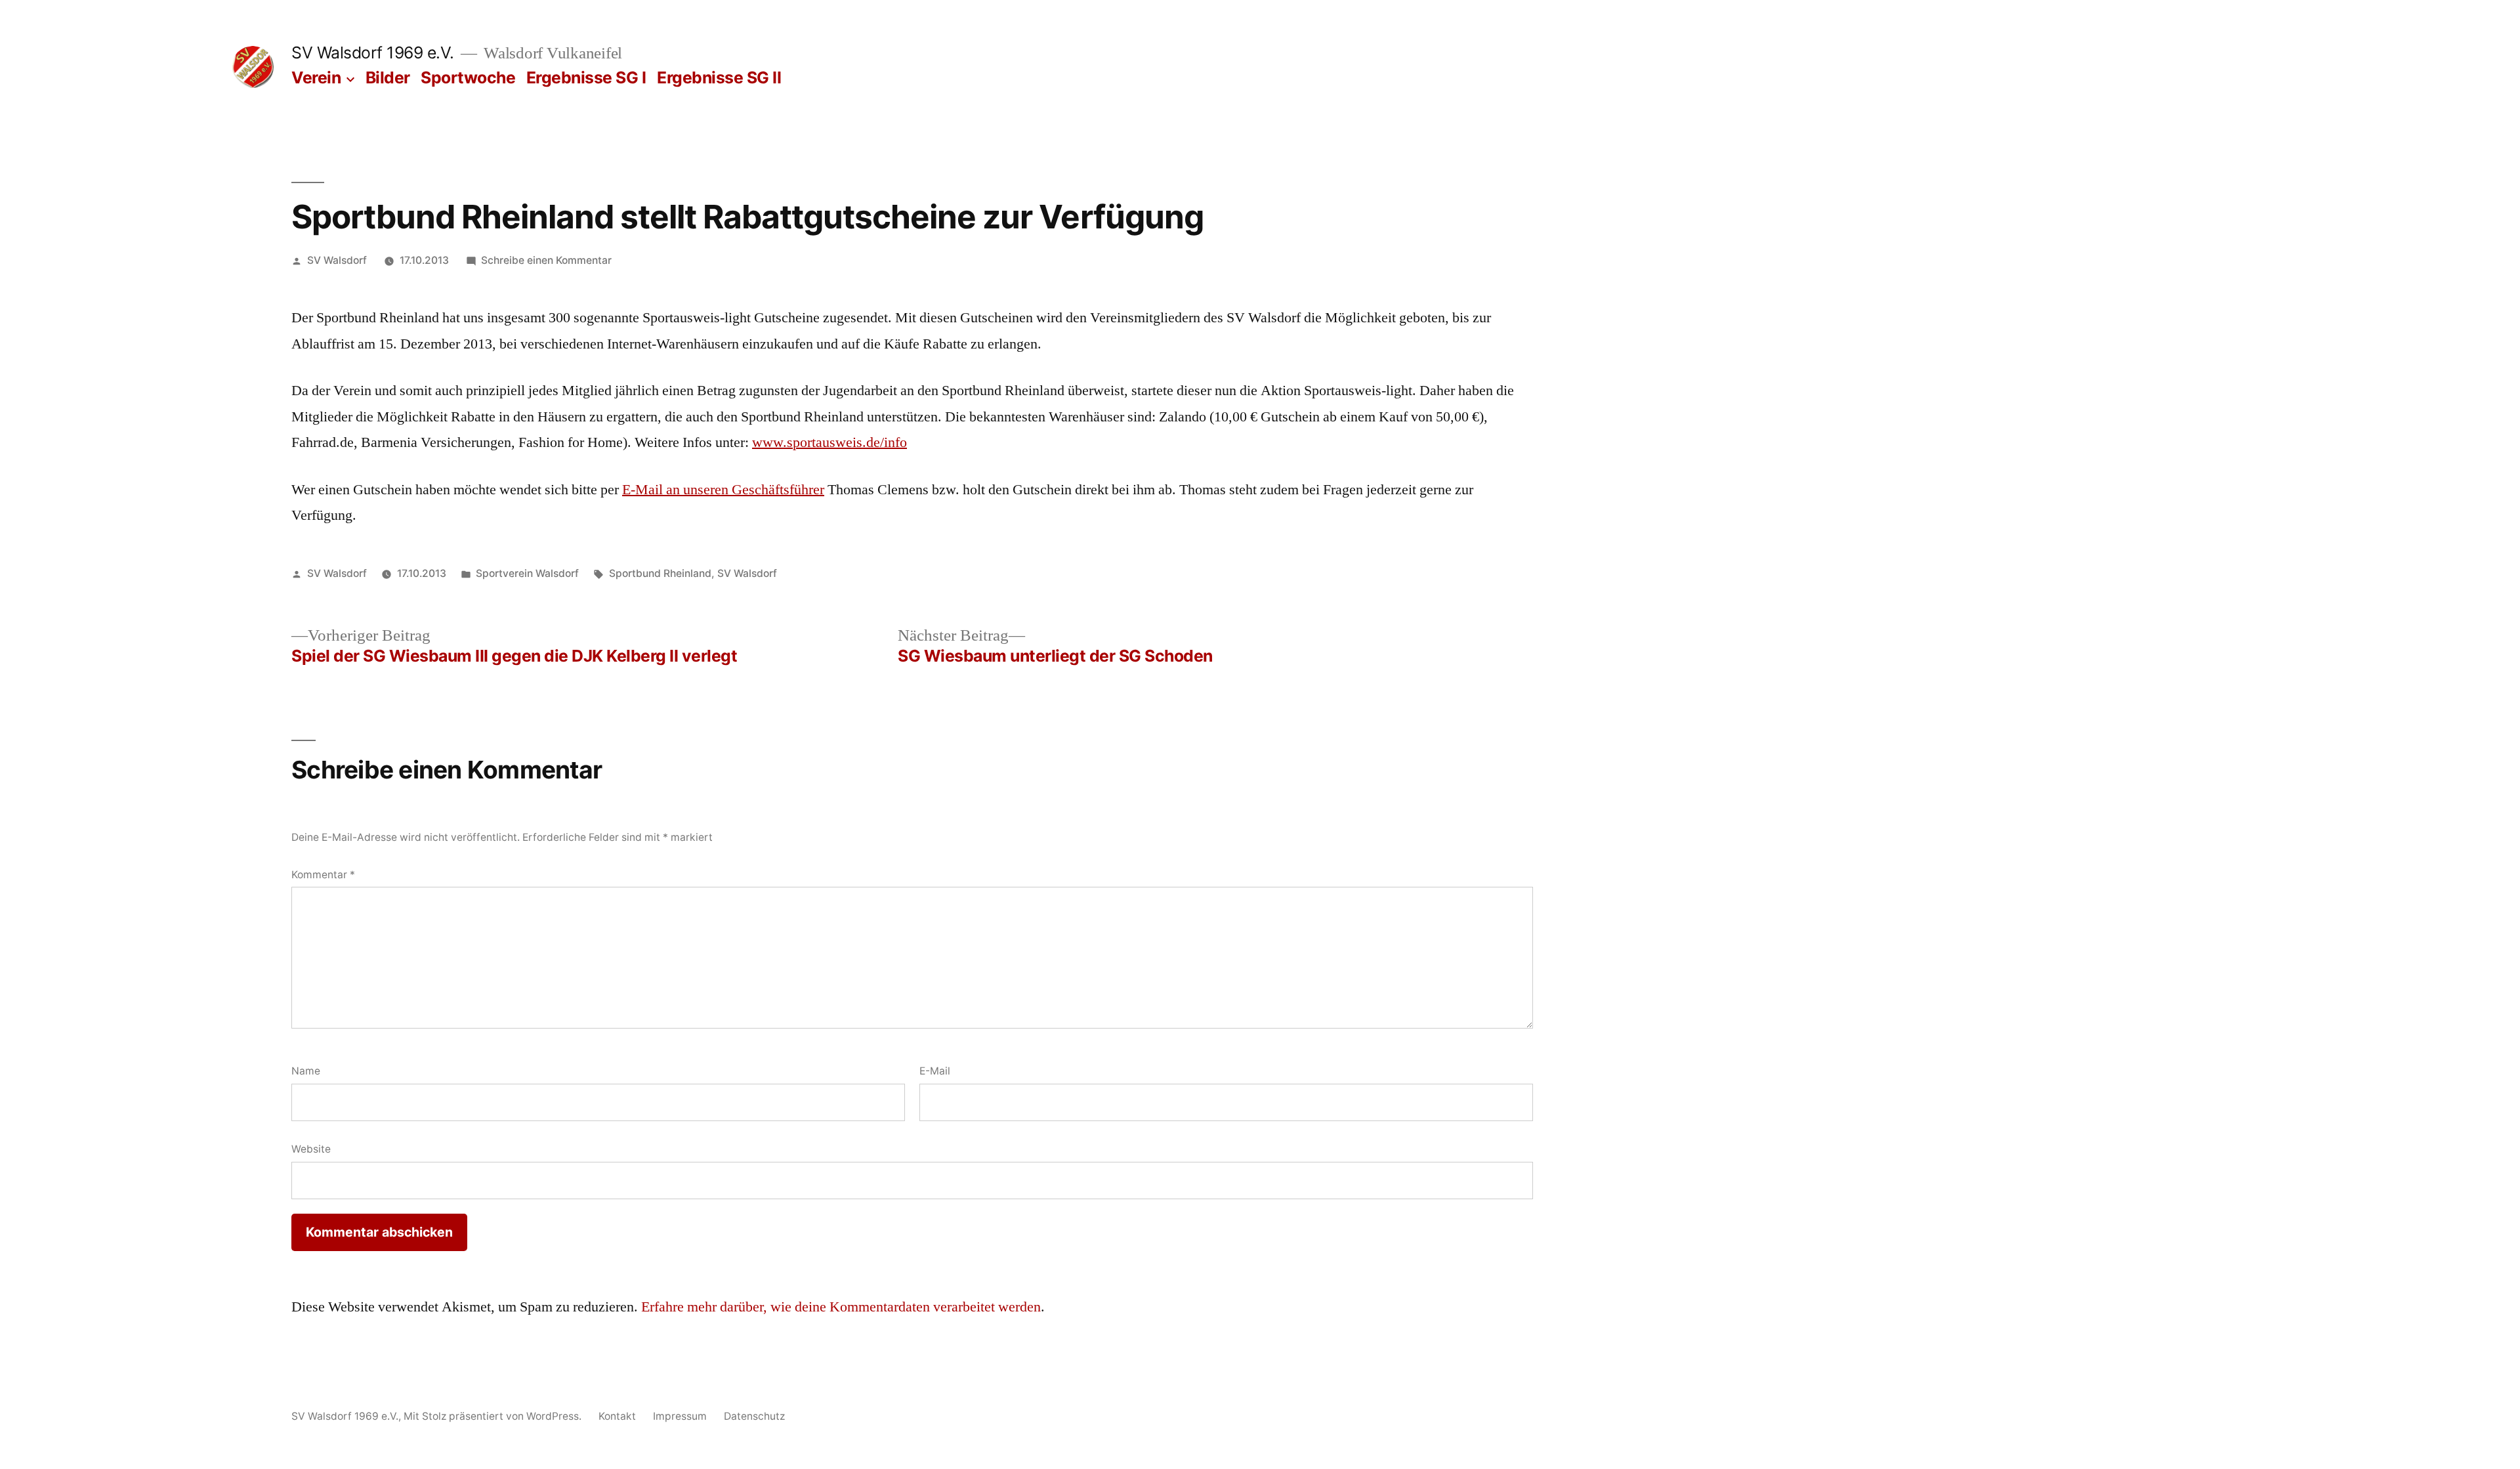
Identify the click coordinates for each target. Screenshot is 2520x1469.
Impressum (680, 1416)
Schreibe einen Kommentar (546, 260)
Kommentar (323, 875)
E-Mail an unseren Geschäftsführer (723, 490)
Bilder (388, 77)
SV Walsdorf (337, 260)
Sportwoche (468, 77)
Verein (316, 77)
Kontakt (617, 1416)
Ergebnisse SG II (719, 77)
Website (311, 1149)
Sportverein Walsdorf (527, 573)
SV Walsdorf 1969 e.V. (373, 53)
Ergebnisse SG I (586, 77)
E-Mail (935, 1071)
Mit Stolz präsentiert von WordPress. (494, 1416)
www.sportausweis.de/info (829, 442)
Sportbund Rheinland (660, 573)
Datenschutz (754, 1416)
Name (306, 1071)
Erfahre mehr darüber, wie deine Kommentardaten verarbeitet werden (841, 1307)
